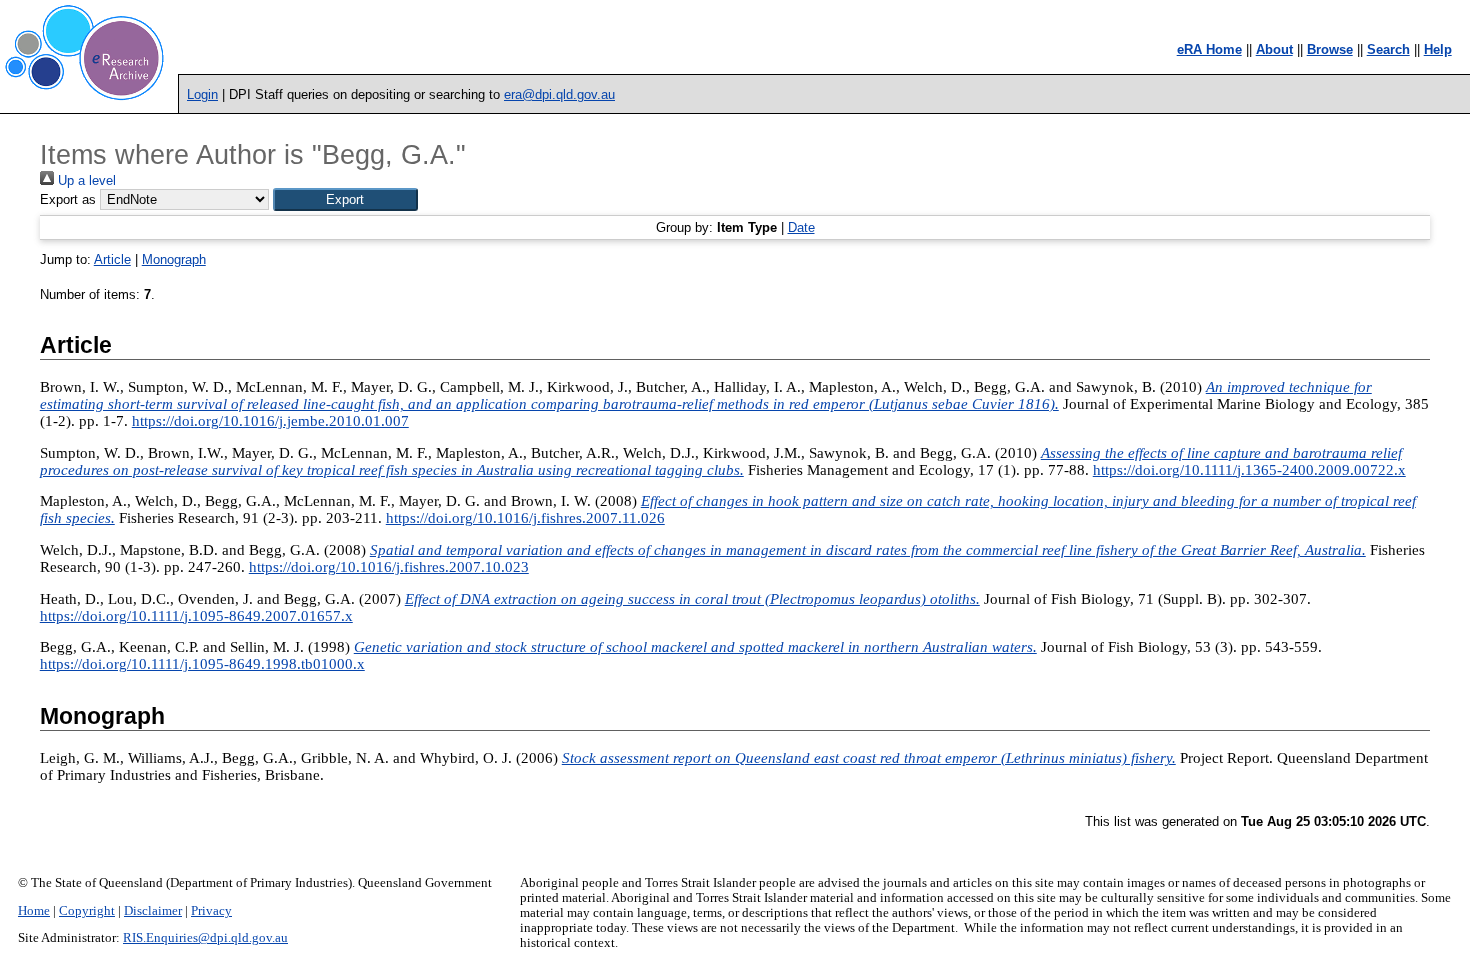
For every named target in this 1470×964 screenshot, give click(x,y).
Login (202, 94)
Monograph (174, 259)
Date (801, 227)
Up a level (85, 180)
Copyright (87, 911)
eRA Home (1209, 49)
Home (34, 911)
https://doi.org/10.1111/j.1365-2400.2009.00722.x (1249, 470)
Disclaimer (153, 911)
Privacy (211, 911)
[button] (345, 199)
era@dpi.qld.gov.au (559, 94)
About (1274, 49)
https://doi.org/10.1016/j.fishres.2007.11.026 (525, 518)
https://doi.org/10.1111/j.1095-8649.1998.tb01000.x (202, 664)
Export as (68, 199)
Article (112, 259)
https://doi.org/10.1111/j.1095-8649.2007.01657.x (196, 616)
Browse (1330, 49)
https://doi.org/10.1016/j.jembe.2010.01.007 (270, 421)
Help (1438, 49)
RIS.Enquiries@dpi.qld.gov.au (205, 938)
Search (1388, 49)
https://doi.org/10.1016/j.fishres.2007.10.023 (389, 567)
